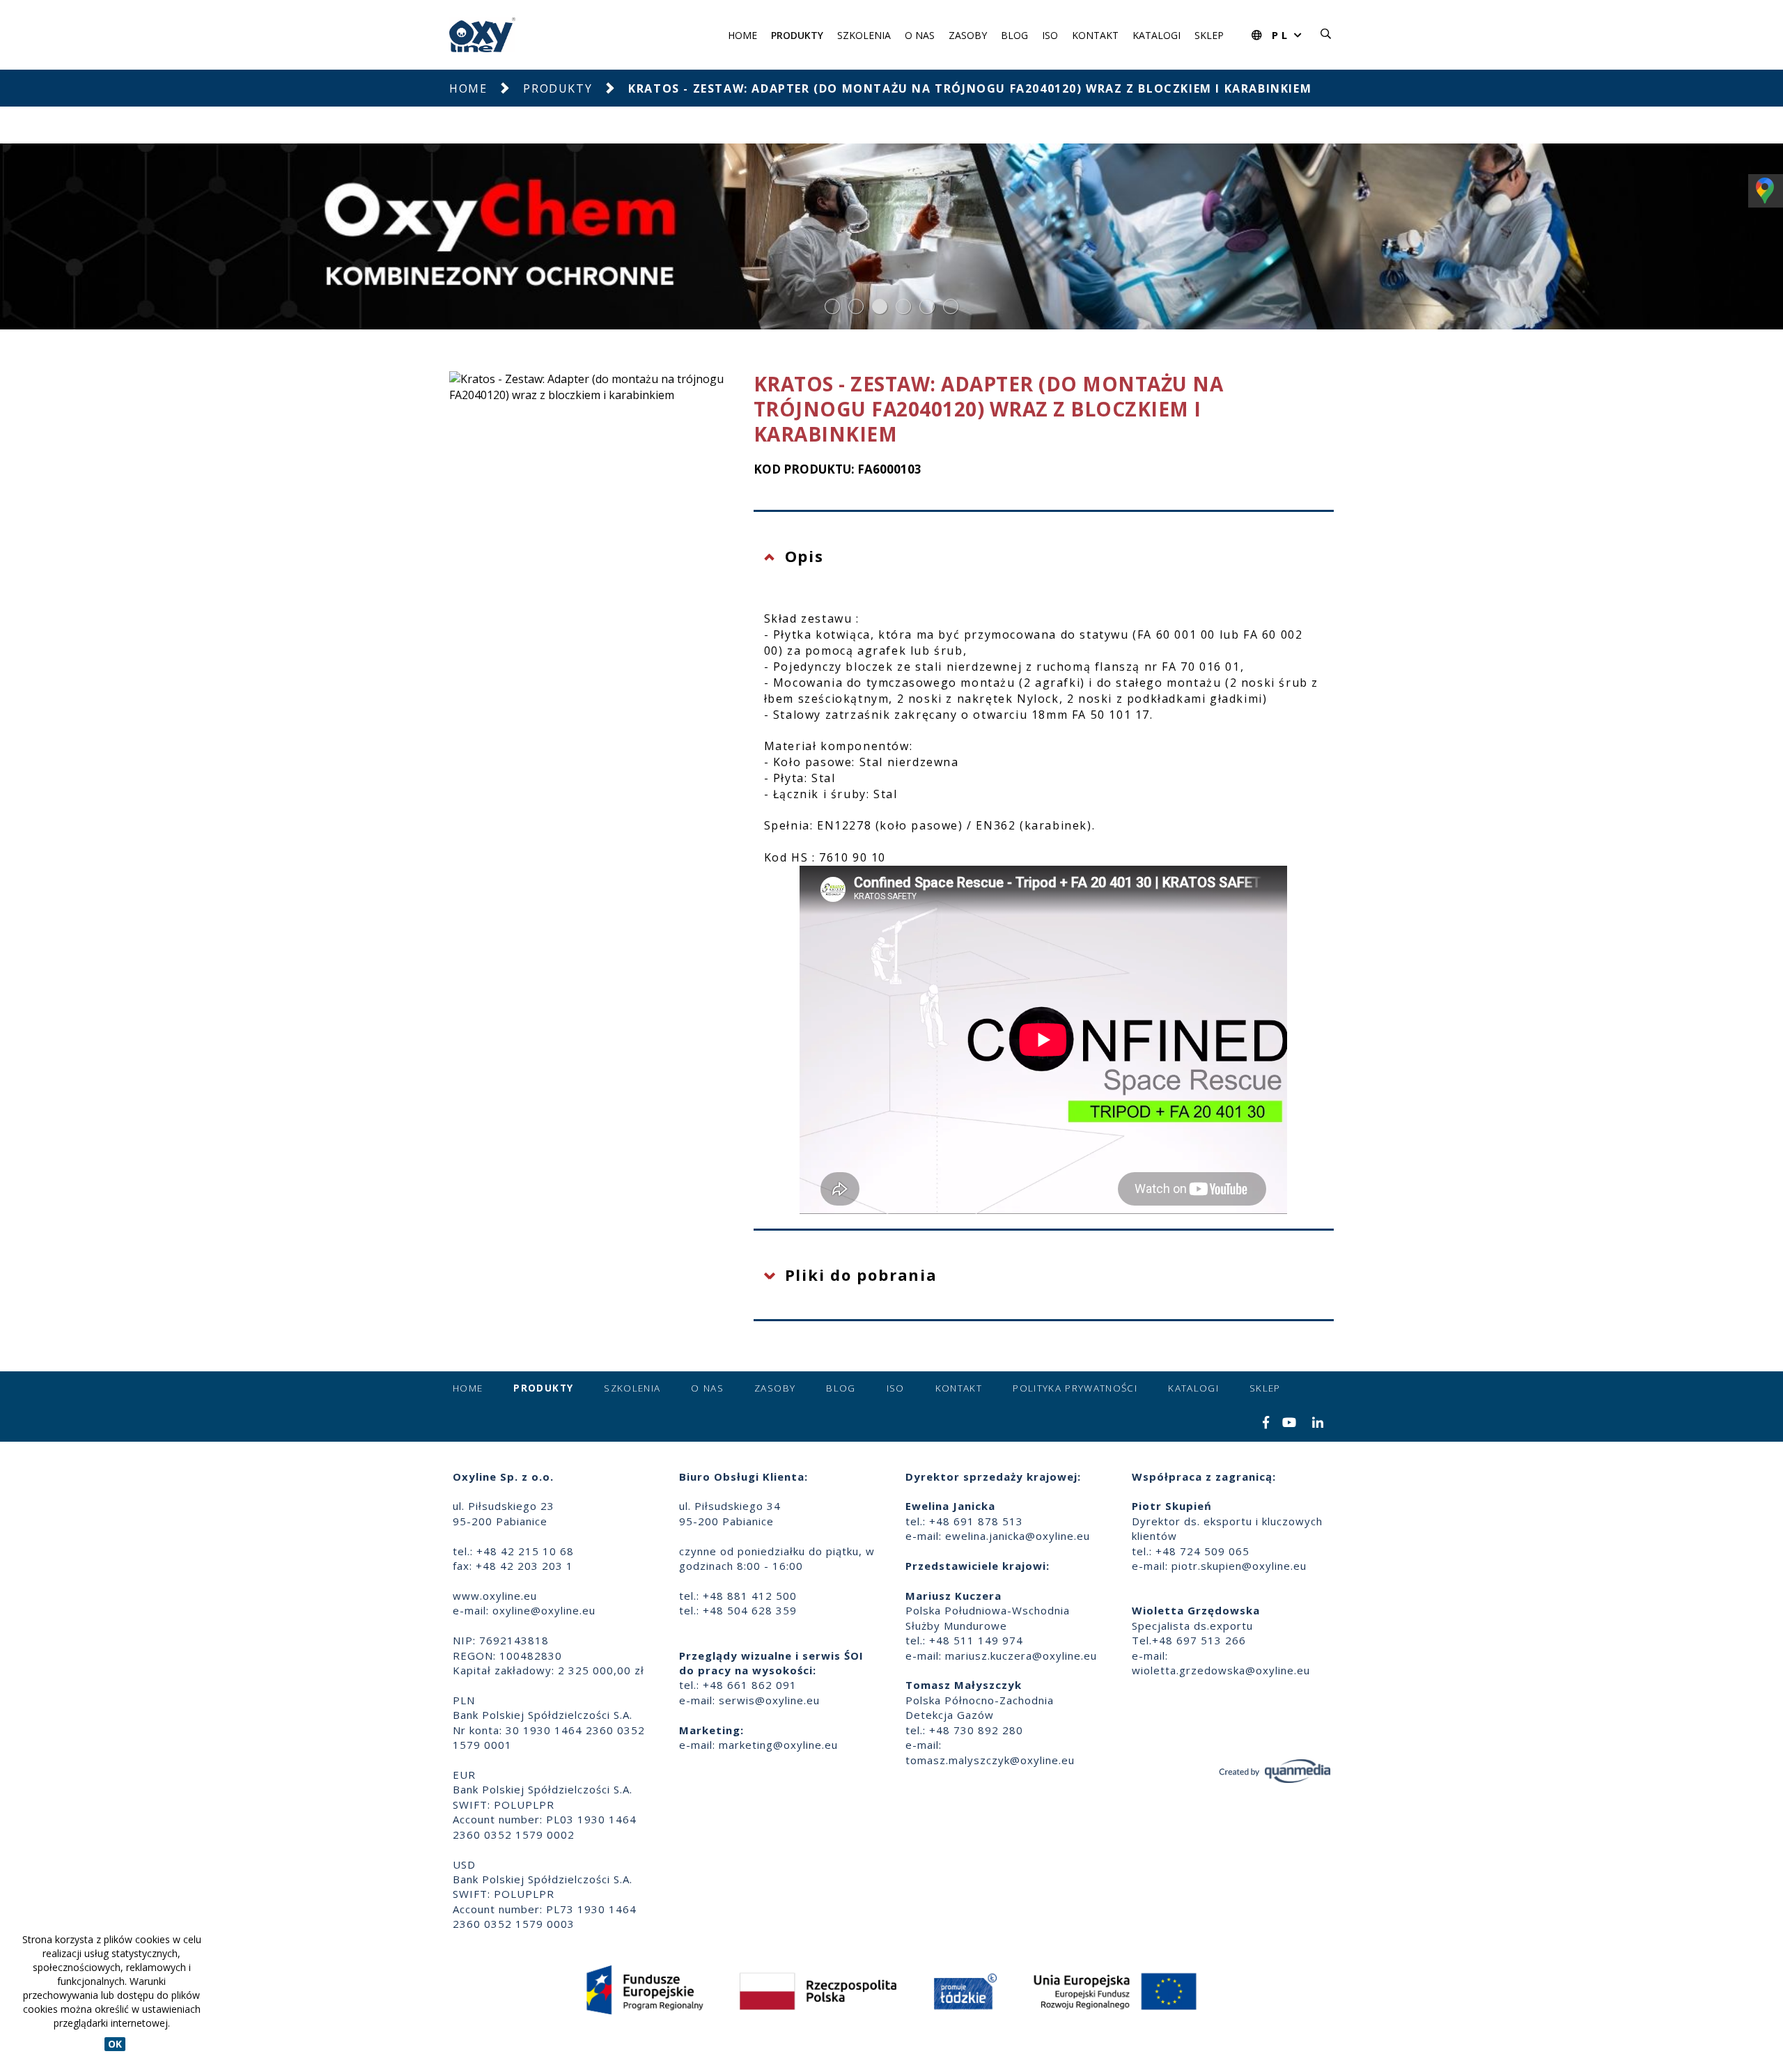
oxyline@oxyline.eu (544, 1610)
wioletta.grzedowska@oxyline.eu (1221, 1670)
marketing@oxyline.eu (778, 1745)
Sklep (1209, 35)
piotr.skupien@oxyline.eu (1239, 1566)
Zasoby (968, 35)
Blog (1014, 35)
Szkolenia (864, 35)
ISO (1050, 35)
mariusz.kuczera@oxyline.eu (1021, 1656)
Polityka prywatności (1075, 1388)
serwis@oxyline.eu (769, 1700)
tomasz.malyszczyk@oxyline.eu (990, 1760)
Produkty (797, 35)
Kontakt (1095, 35)
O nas (920, 35)
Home (742, 35)
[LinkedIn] (1318, 1424)
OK (115, 2044)
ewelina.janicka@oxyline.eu (1018, 1536)
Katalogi (1157, 35)
